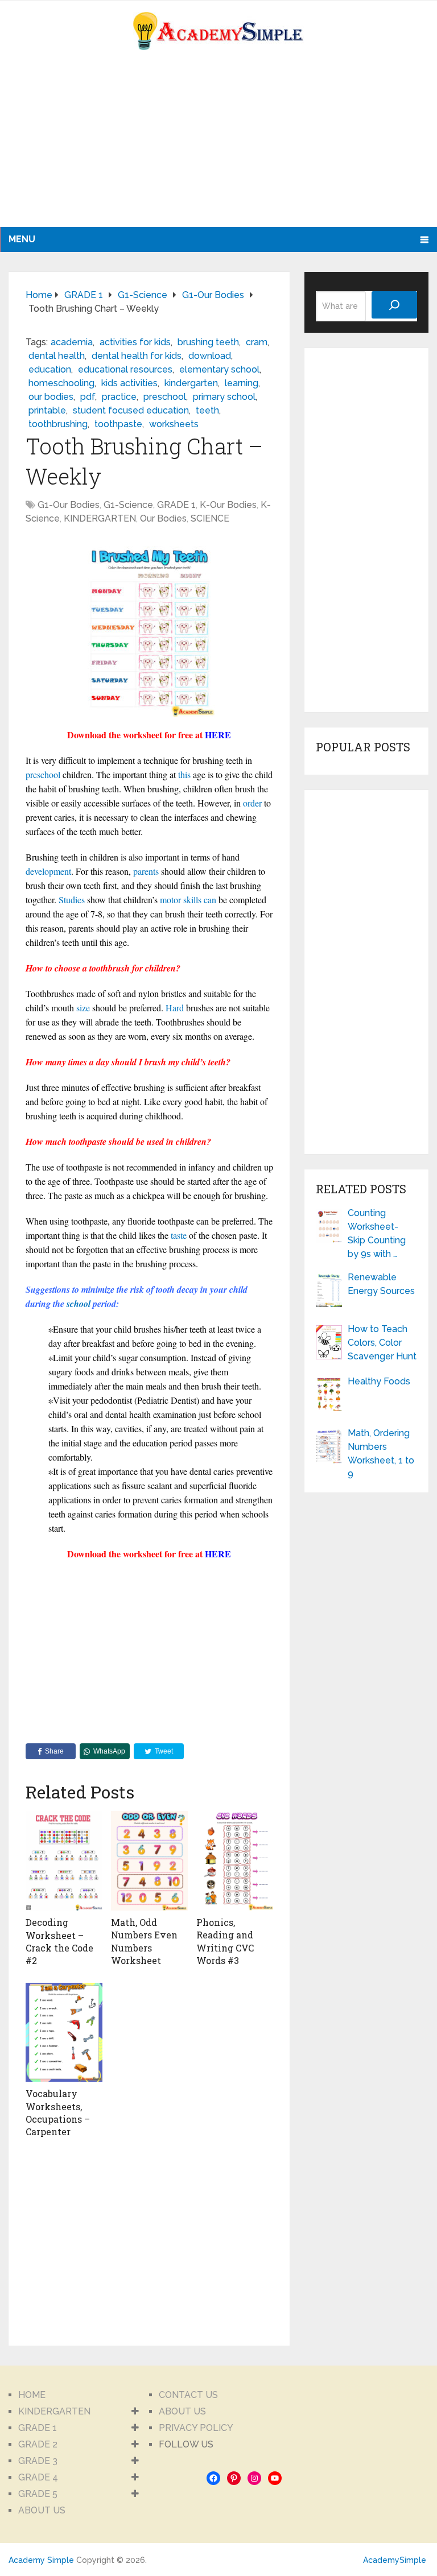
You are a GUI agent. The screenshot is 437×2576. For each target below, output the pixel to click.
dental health (57, 356)
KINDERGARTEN (100, 518)
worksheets (174, 424)
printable (47, 410)
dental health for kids (137, 356)
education (50, 369)
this (184, 774)
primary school (224, 397)
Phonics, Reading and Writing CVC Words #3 (225, 1941)
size (83, 1008)
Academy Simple (41, 2560)
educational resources (125, 369)
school (79, 1304)
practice (119, 397)
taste (179, 1235)
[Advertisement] (111, 147)
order (252, 803)
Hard (175, 1008)
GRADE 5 (38, 2494)
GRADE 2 (38, 2444)
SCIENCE (210, 518)
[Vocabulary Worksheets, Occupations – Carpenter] (64, 2032)
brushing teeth (208, 342)
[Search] (394, 305)
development (48, 871)
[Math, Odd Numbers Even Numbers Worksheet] (149, 1860)
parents (146, 871)
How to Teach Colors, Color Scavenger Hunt (382, 1343)
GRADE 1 (176, 505)
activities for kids (135, 342)
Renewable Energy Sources (381, 1284)
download (210, 356)
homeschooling (61, 383)
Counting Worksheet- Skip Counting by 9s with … (377, 1233)
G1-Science (128, 505)
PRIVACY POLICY (196, 2428)
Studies (72, 900)
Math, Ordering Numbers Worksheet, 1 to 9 (381, 1454)
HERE (218, 735)
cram (257, 342)
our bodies (51, 397)
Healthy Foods (379, 1381)
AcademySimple (395, 2560)
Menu (22, 239)
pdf (88, 397)
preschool (165, 397)
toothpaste (118, 424)
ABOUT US (42, 2510)
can (210, 900)
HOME (32, 2395)
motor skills (181, 900)
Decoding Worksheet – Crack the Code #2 (59, 1941)
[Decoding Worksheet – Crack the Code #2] (64, 1861)
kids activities (129, 383)
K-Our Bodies (228, 505)
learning (242, 383)
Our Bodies (163, 518)
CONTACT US (188, 2395)
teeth (207, 410)
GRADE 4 (38, 2477)
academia (72, 342)
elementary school (219, 369)
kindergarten (191, 383)
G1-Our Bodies (69, 505)
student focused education (131, 410)
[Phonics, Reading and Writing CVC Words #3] (235, 1860)
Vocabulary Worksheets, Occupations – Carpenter (58, 2112)
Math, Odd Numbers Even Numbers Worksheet (144, 1941)
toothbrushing (58, 424)
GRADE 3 (38, 2461)
